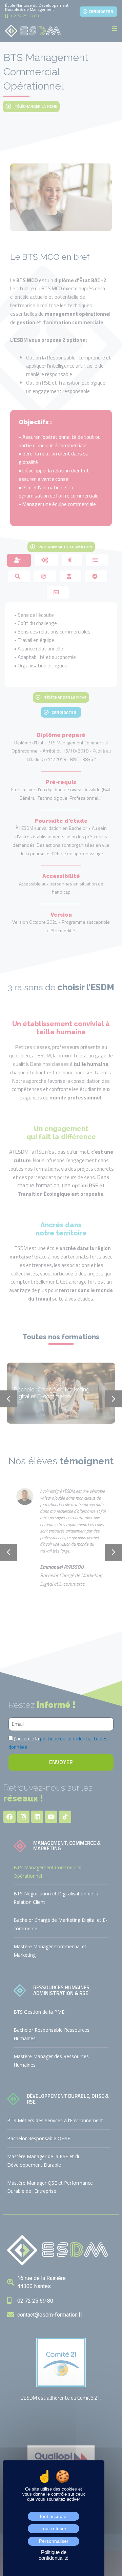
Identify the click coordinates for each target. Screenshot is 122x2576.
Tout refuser (54, 2529)
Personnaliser (54, 2541)
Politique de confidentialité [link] (54, 2555)
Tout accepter (54, 2516)
